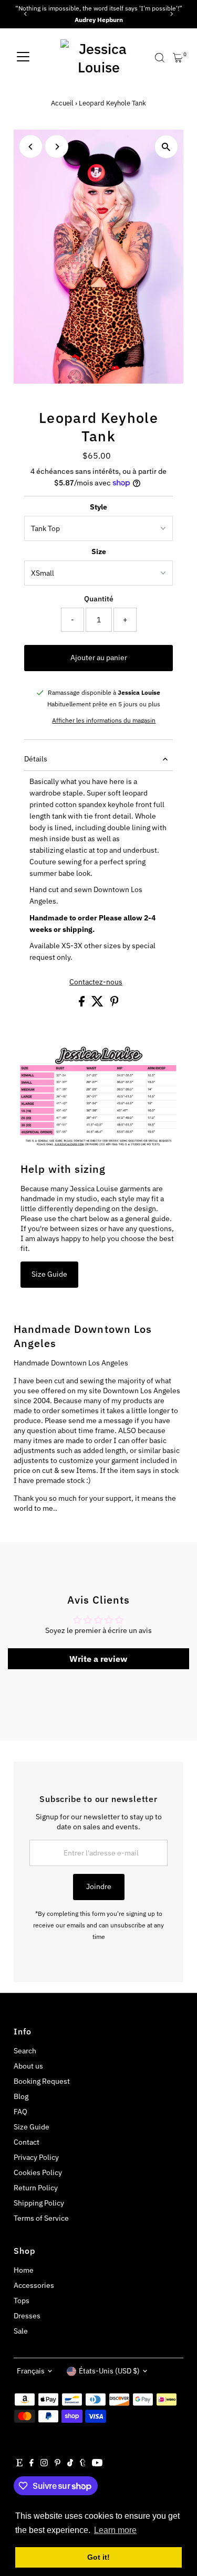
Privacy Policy (36, 2157)
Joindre (99, 1886)
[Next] (172, 14)
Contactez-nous (96, 982)
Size (99, 552)
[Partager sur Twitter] (98, 1004)
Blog (21, 2096)
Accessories (34, 2285)
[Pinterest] (58, 2464)
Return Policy (36, 2188)
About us (28, 2066)
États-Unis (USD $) (109, 2371)
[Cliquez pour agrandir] (166, 147)
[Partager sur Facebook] (82, 1004)
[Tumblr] (83, 2464)
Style (98, 507)
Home (24, 2270)
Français (31, 2371)
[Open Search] (160, 58)
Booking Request (42, 2081)
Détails (36, 759)
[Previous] (25, 14)
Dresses (27, 2316)
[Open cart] (178, 58)
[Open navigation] (23, 58)
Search (25, 2051)
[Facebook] (32, 2464)
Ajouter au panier (99, 658)
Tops (22, 2301)
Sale (21, 2331)
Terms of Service (41, 2218)
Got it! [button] (98, 2557)
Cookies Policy (38, 2172)
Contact (27, 2142)
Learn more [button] (115, 2530)
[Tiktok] (70, 2464)
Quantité (99, 599)
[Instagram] (44, 2464)
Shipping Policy (39, 2203)
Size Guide (49, 1274)
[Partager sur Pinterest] (115, 1004)
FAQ (20, 2112)
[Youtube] (97, 2464)
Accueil (62, 103)
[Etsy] (19, 2464)
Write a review (98, 1659)
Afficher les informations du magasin (104, 720)
